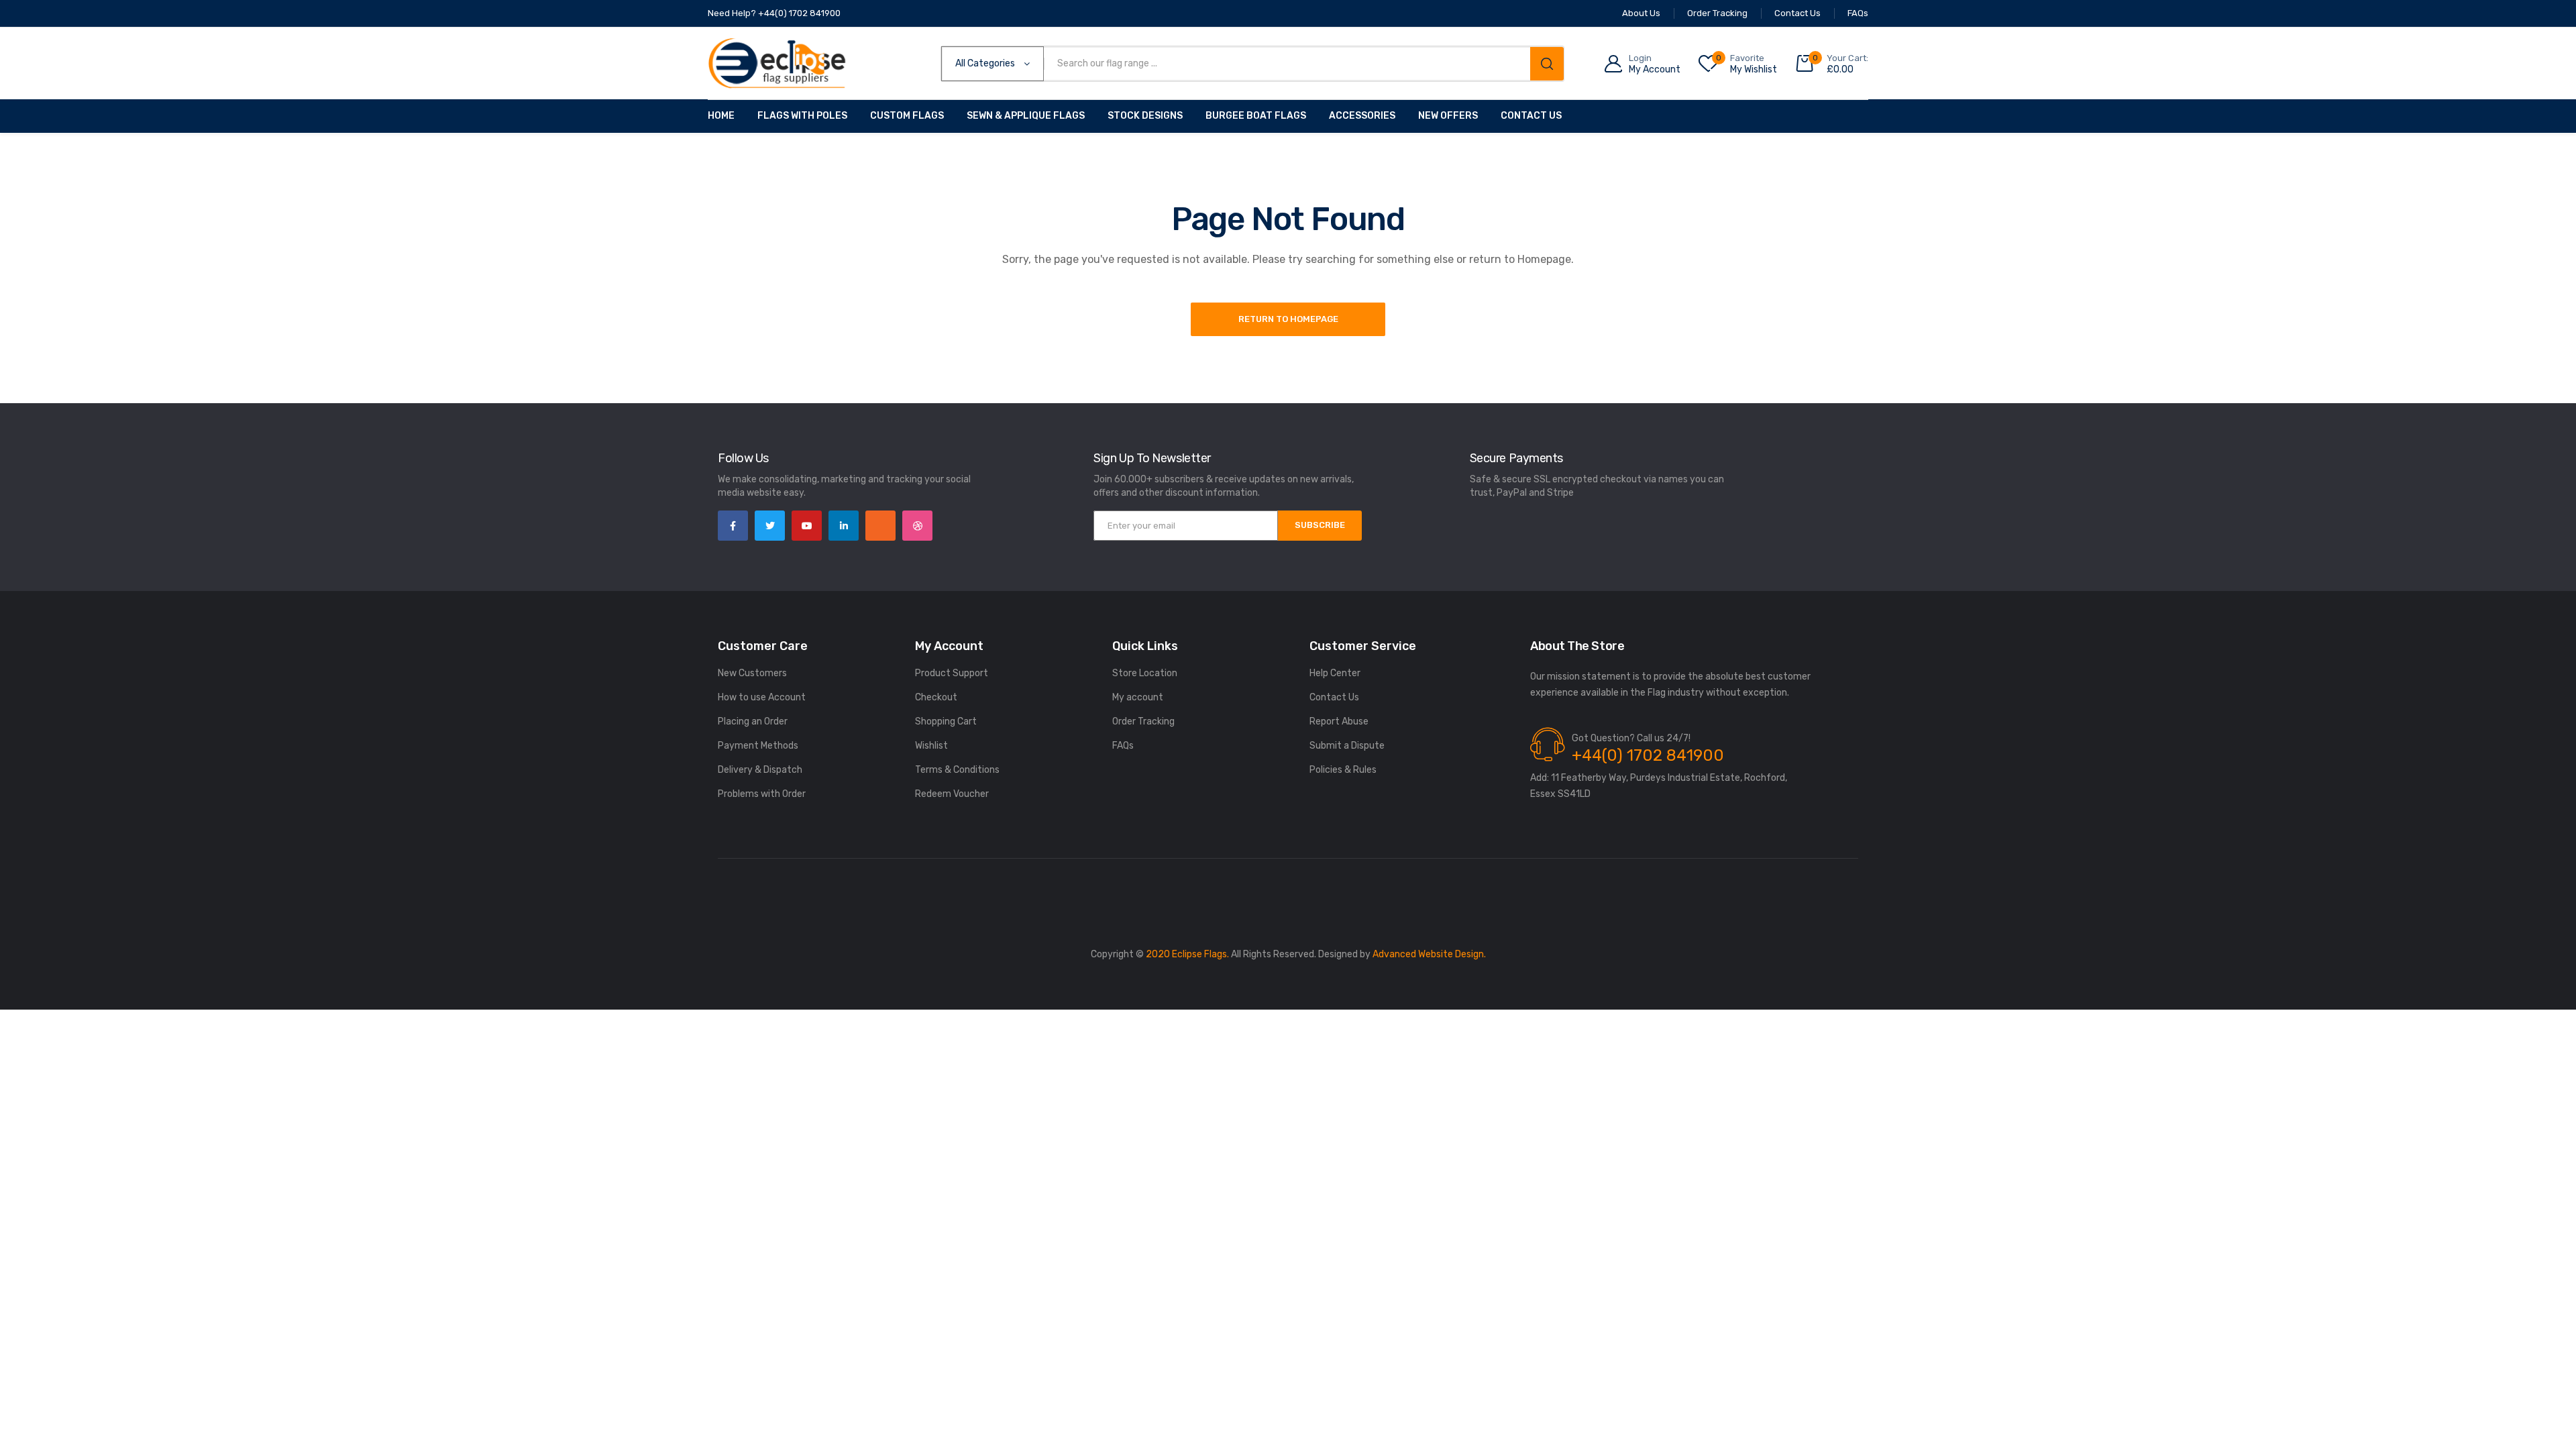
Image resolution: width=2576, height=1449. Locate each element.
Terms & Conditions (957, 770)
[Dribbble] (917, 526)
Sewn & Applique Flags (1026, 116)
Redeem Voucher (952, 794)
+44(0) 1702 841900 (1648, 755)
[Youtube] (807, 526)
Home (721, 116)
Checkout (936, 697)
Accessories (1362, 116)
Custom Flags (907, 116)
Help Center (1335, 673)
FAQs (1123, 746)
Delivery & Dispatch (760, 770)
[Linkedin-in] (844, 526)
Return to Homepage (1288, 319)
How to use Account (762, 697)
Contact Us (1531, 116)
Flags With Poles (802, 116)
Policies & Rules (1343, 770)
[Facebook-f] (733, 526)
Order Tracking (1143, 721)
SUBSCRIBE (1320, 525)
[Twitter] (770, 526)
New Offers (1448, 116)
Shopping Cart (946, 721)
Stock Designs (1145, 116)
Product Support (952, 673)
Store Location (1145, 673)
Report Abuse (1339, 721)
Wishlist (931, 746)
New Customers (752, 673)
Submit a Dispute (1347, 746)
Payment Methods (758, 746)
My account (1138, 697)
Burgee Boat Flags (1256, 116)
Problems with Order (762, 794)
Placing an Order (753, 721)
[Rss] (880, 526)
